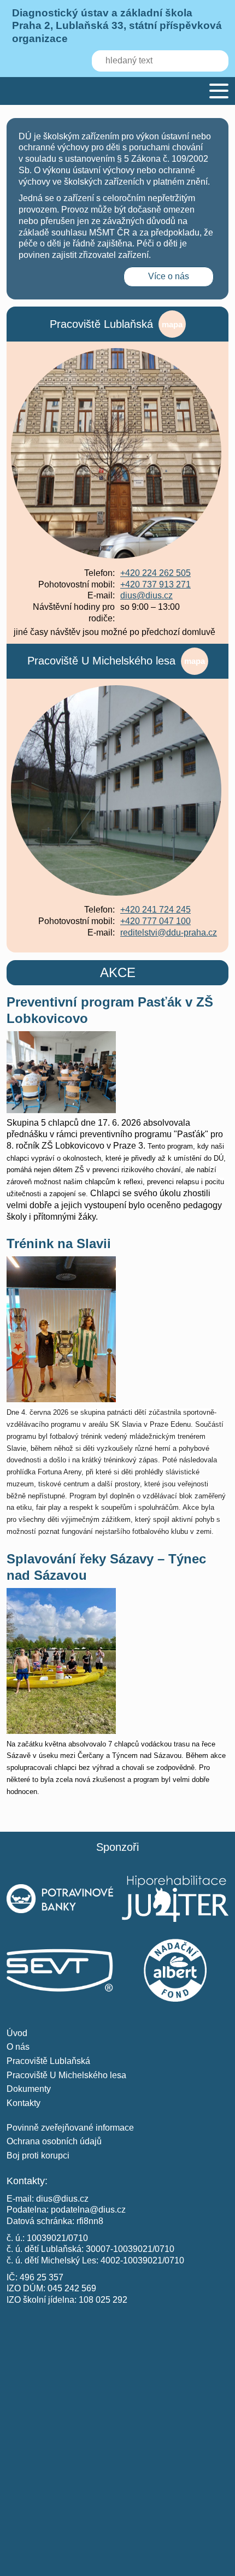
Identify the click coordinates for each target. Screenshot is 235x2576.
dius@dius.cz (146, 595)
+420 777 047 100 (155, 921)
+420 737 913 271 (155, 584)
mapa (172, 324)
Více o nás (169, 276)
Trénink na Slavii (59, 1243)
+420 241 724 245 (155, 910)
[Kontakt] (117, 2381)
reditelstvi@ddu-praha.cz (169, 933)
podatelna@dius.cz (88, 2210)
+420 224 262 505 (155, 573)
